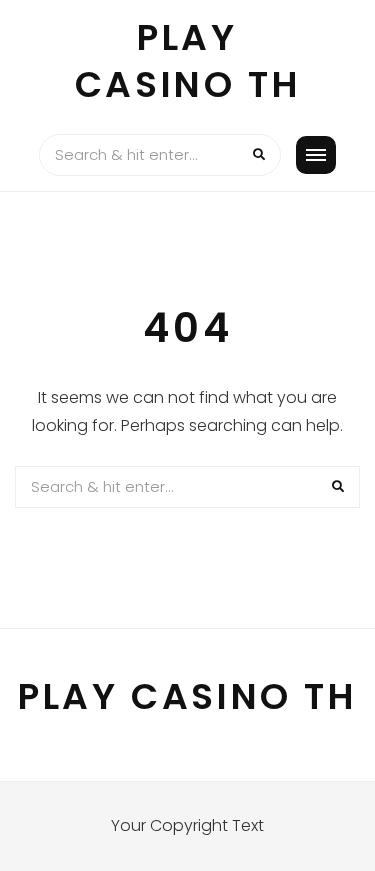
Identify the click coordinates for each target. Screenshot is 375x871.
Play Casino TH (187, 61)
